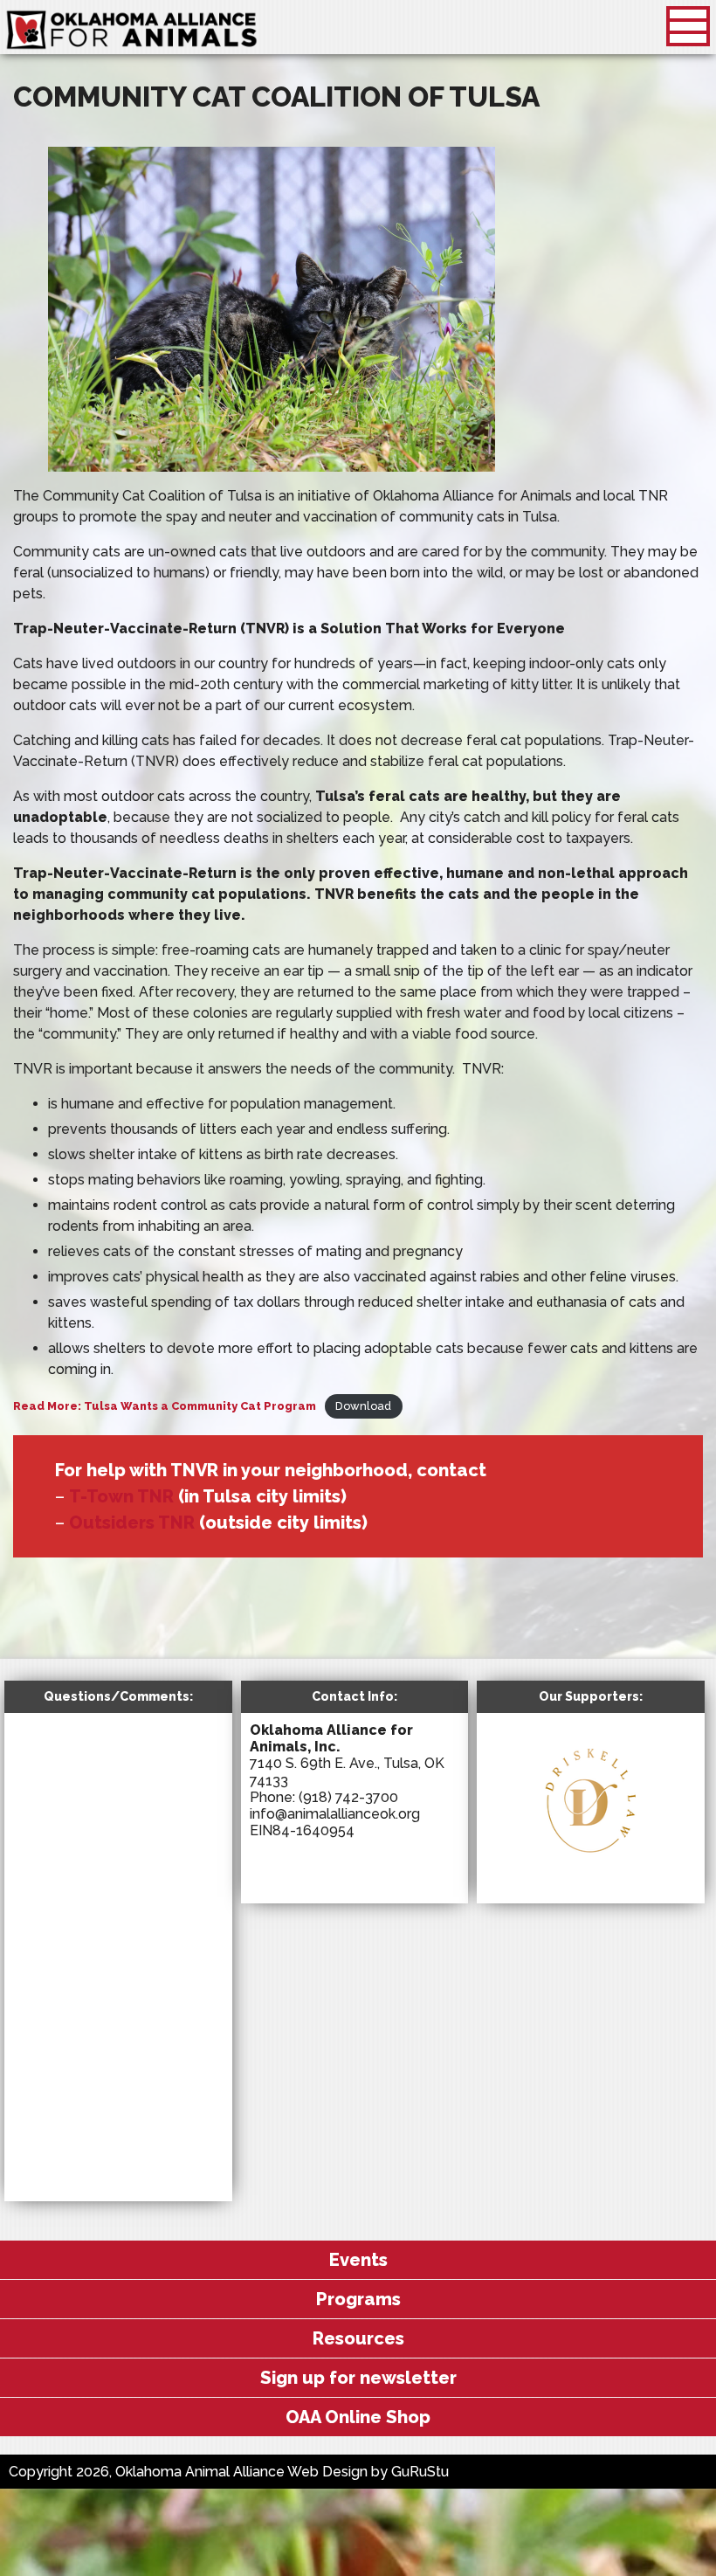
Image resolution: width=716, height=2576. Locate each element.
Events (358, 2260)
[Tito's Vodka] (603, 1878)
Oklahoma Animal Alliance (132, 31)
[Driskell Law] (590, 1862)
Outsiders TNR (132, 1523)
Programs (358, 2299)
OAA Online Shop (358, 2417)
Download (363, 1406)
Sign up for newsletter (358, 2378)
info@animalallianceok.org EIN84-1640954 (335, 1822)
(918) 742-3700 (348, 1797)
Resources (358, 2338)
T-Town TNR (121, 1496)
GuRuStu (420, 2472)
